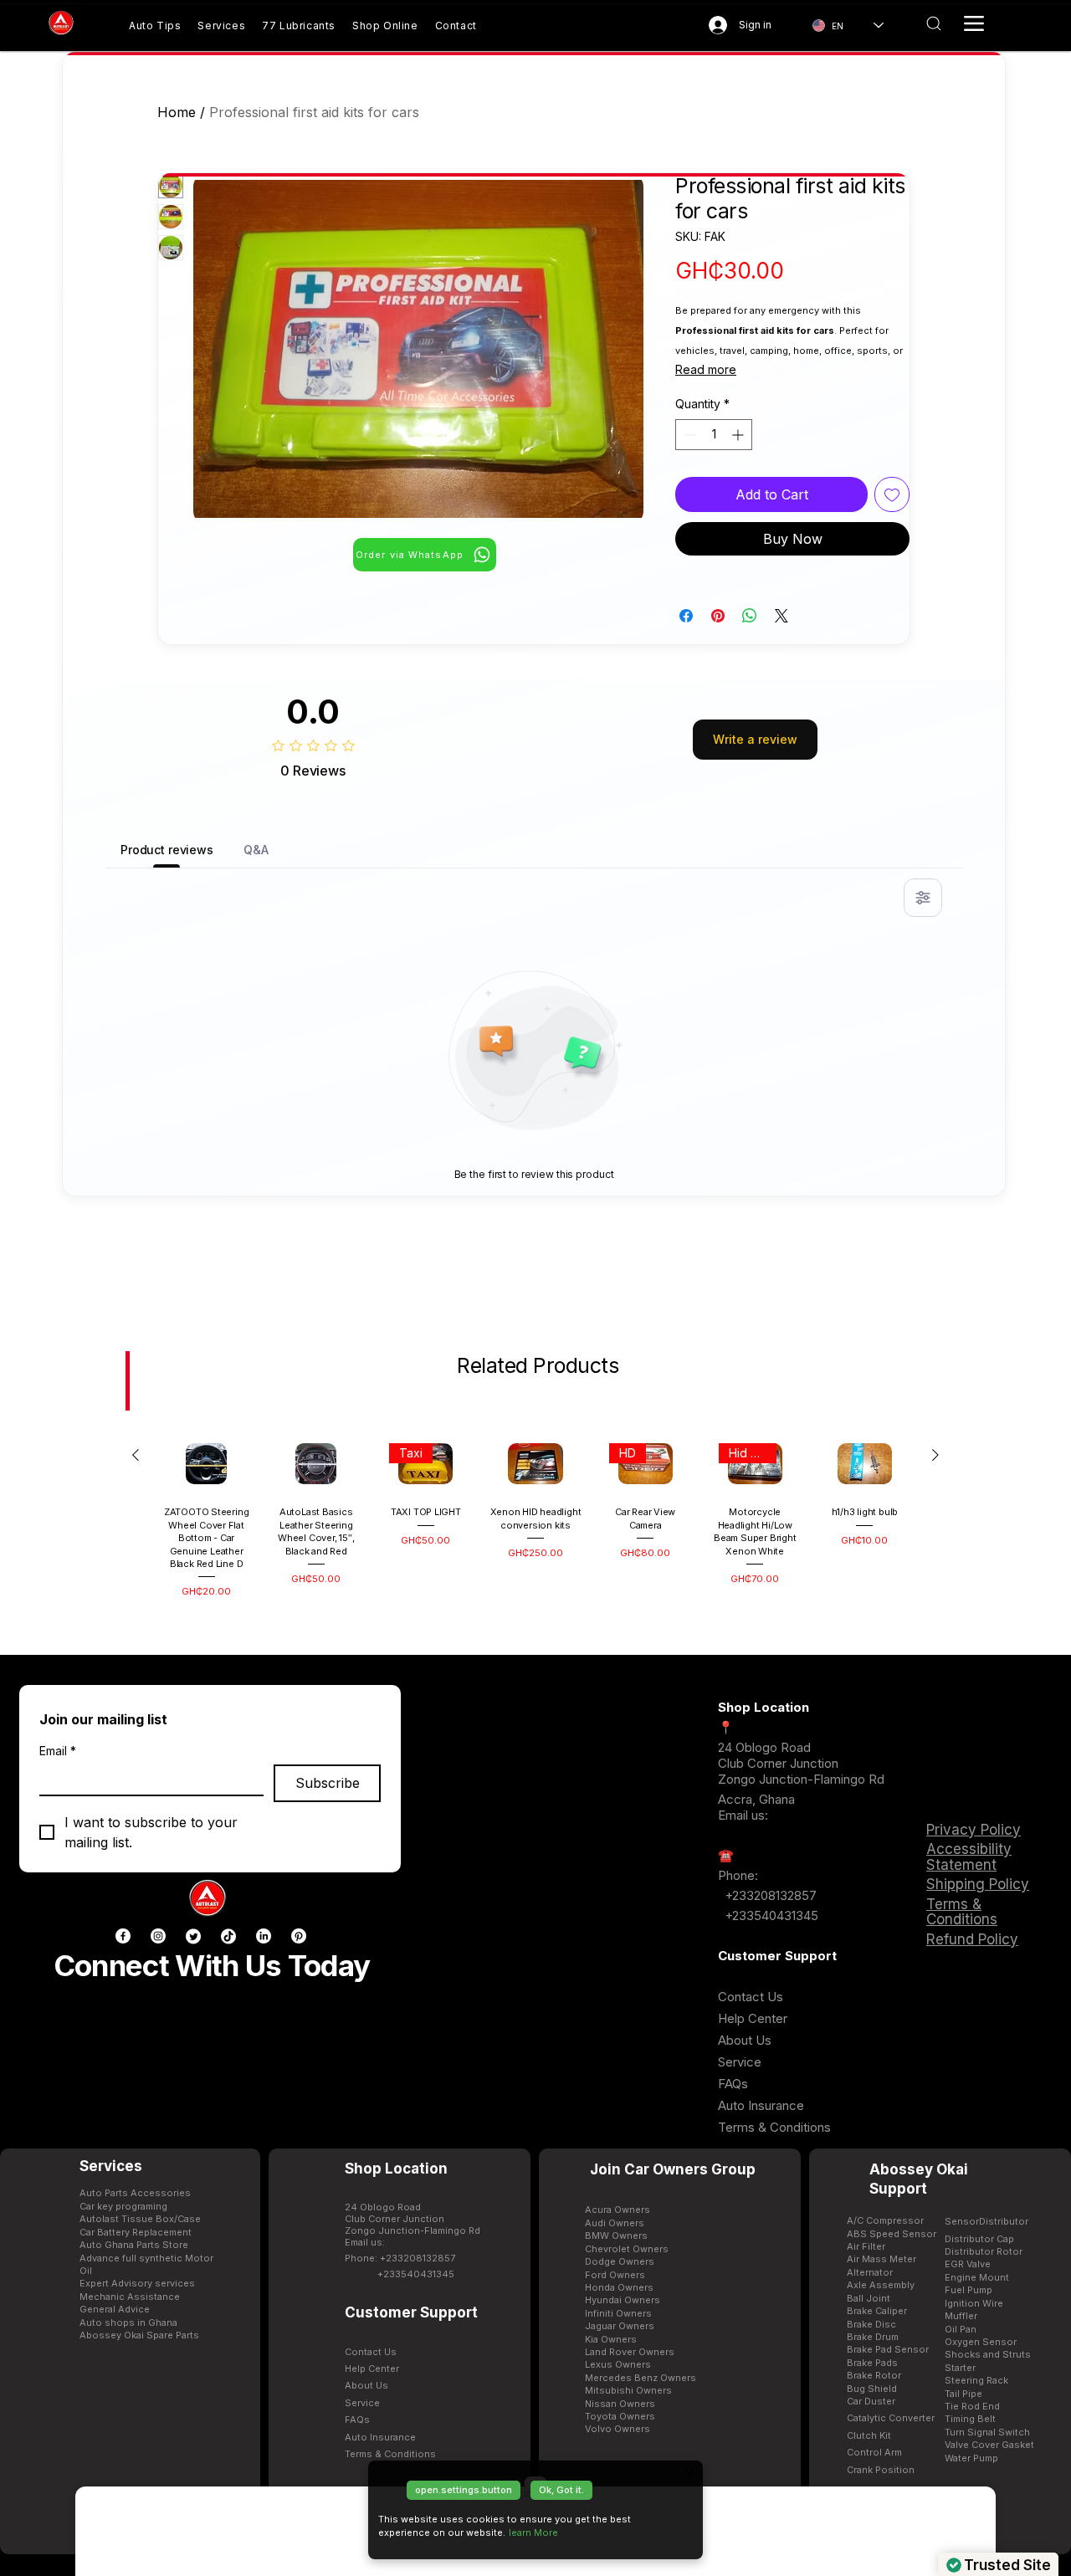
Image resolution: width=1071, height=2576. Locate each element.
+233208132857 (769, 1895)
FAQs (733, 2084)
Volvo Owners (617, 2429)
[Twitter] (193, 1936)
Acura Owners (617, 2210)
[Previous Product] (136, 1455)
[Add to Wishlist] (892, 494)
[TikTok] (228, 1936)
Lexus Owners (618, 2364)
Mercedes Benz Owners (641, 2378)
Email (58, 1751)
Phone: (738, 1875)
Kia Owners (611, 2339)
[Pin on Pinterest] (718, 616)
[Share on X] (781, 616)
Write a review (755, 739)
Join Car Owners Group (673, 2169)
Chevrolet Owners (627, 2249)
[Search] (933, 23)
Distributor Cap (979, 2239)
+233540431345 (771, 1915)
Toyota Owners (620, 2416)
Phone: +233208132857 (400, 2258)
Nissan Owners (620, 2404)
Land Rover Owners (630, 2352)
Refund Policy (972, 1939)
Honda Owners (619, 2287)
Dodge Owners (620, 2261)
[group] (535, 1516)
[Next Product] (935, 1455)
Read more (706, 369)
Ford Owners (615, 2275)
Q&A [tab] (256, 850)
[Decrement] (688, 435)
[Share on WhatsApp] (750, 616)
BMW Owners (616, 2235)
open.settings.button (464, 2490)
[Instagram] (158, 1936)
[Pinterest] (299, 1936)
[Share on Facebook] (686, 616)
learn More (533, 2532)
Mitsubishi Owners (628, 2390)
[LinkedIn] (264, 1936)
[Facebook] (123, 1936)
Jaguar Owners (620, 2326)
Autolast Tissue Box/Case (140, 2219)
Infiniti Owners (618, 2313)
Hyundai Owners (623, 2300)
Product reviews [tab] (167, 850)
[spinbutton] (714, 435)
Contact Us (751, 1997)
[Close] (689, 2474)
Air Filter (866, 2246)
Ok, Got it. (561, 2490)
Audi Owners (615, 2223)
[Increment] (739, 435)
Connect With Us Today (212, 1965)
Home (177, 112)
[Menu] (974, 23)
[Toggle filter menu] (923, 898)
